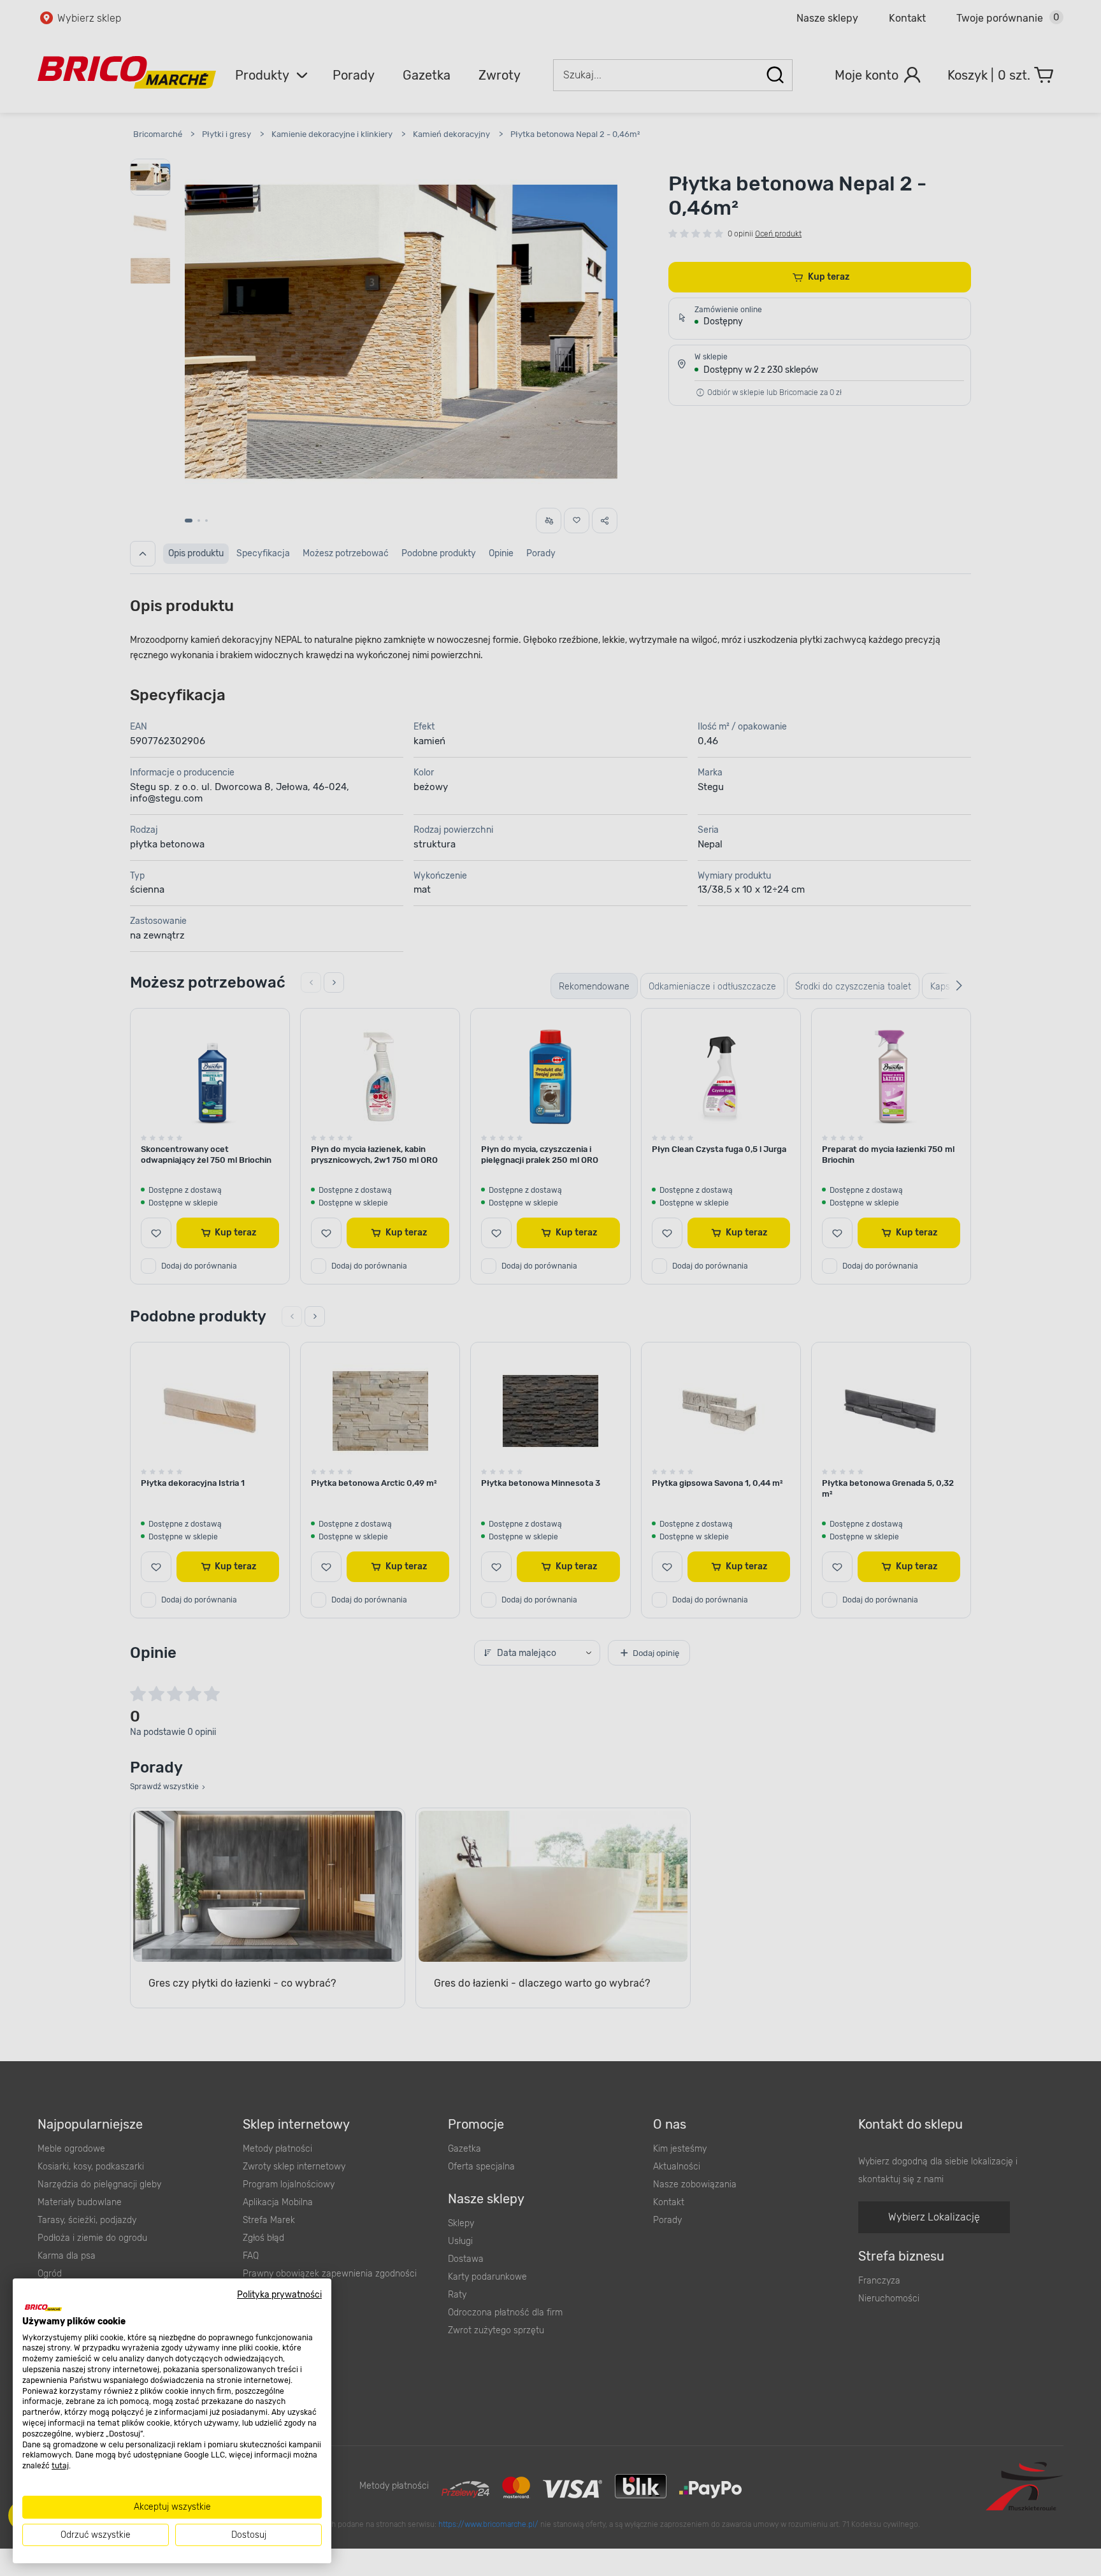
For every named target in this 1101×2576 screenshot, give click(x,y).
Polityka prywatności (279, 2294)
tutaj (60, 2466)
